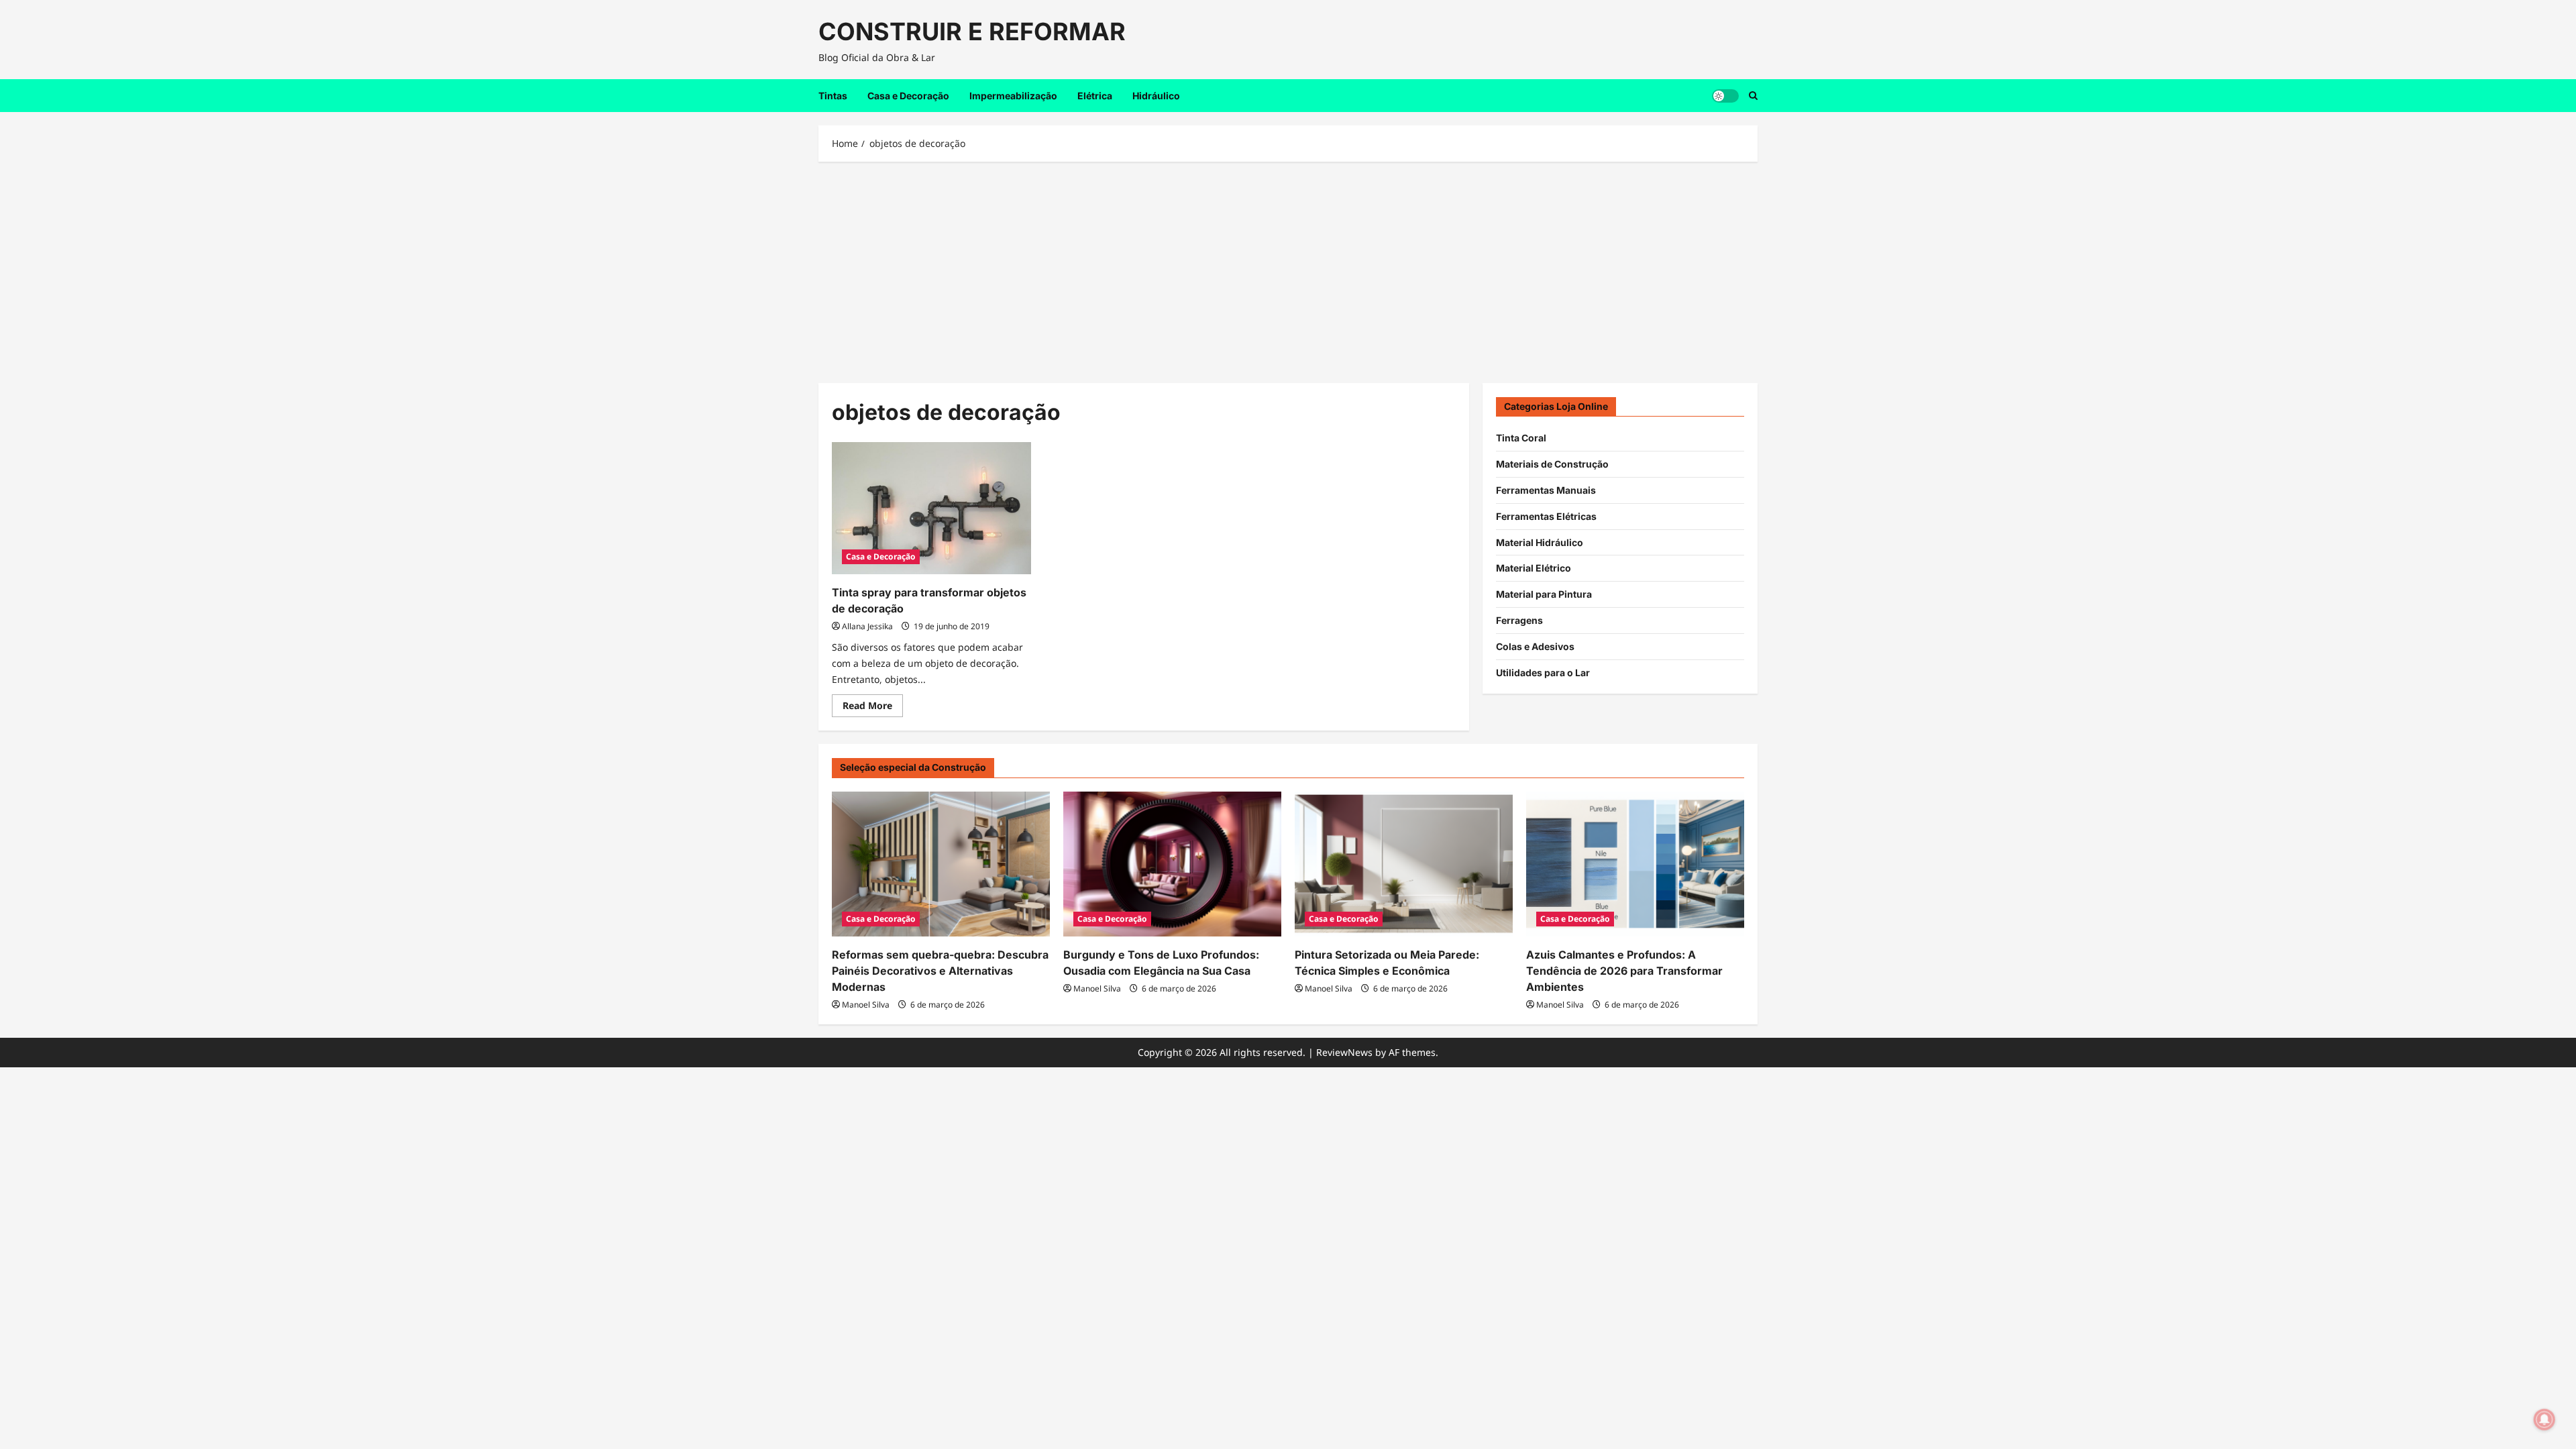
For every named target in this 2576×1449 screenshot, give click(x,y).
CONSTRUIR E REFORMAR (972, 32)
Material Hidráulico (1540, 542)
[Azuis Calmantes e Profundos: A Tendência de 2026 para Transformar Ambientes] (1635, 864)
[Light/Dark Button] (1725, 95)
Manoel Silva (866, 1005)
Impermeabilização (1013, 96)
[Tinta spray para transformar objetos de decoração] (931, 508)
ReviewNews (1344, 1052)
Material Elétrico (1534, 568)
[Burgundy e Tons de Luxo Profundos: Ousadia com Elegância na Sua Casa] (1172, 864)
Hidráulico (1156, 96)
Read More (873, 708)
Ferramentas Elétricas (1546, 516)
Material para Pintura (1544, 594)
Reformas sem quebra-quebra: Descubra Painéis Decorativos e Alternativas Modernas (940, 971)
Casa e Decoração (908, 96)
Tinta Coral (1521, 438)
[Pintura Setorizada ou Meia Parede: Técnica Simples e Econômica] (1404, 864)
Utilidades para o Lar (1543, 673)
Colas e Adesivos (1535, 646)
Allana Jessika (867, 626)
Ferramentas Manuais (1546, 490)
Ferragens (1519, 620)
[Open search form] (1753, 96)
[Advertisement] (1288, 269)
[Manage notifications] (2544, 1419)
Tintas (833, 96)
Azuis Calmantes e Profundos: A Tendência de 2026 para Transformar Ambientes (1624, 971)
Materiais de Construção (1552, 464)
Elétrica (1095, 96)
